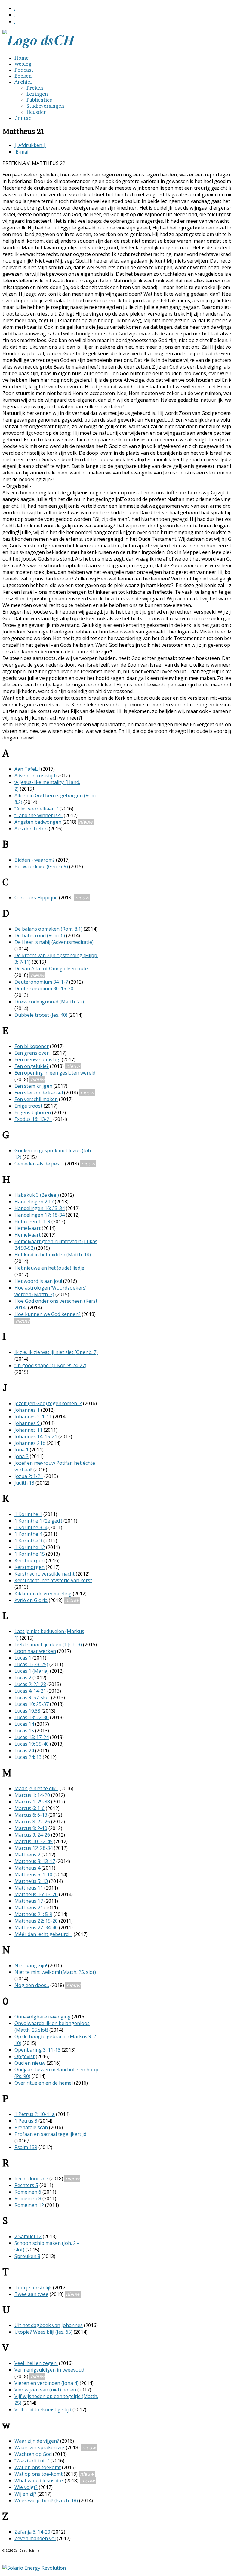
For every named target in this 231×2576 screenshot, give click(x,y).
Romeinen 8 (28, 2198)
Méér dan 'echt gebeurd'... (43, 1934)
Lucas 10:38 (27, 1711)
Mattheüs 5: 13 (31, 1881)
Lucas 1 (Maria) (32, 1671)
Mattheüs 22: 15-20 (36, 1921)
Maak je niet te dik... (36, 1788)
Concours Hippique (36, 898)
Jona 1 (22, 1450)
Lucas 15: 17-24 (32, 1737)
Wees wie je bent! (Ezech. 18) (46, 2500)
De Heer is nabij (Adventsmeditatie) (54, 942)
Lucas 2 (23, 1678)
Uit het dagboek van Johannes (49, 2325)
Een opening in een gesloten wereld (55, 1073)
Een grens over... (33, 1053)
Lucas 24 (24, 1750)
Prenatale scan (31, 2127)
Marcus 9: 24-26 (32, 1835)
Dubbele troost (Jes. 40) (41, 1015)
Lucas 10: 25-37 (32, 1704)
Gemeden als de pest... (39, 1164)
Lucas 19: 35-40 (32, 1744)
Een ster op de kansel (39, 1093)
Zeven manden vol (35, 2538)
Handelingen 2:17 (34, 1202)
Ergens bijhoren (33, 1112)
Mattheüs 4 (27, 1868)
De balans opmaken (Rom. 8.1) (48, 929)
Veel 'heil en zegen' (36, 2363)
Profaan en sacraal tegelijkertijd (50, 2134)
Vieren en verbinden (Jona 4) (46, 2383)
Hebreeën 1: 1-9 (32, 1221)
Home (22, 58)
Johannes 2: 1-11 (33, 1417)
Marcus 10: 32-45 (34, 1841)
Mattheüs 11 (29, 1888)
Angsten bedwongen (38, 822)
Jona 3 (22, 1456)
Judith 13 (24, 1483)
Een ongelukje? (32, 1066)
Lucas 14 (24, 1724)
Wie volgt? (26, 2487)
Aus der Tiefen (31, 829)
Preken (35, 88)
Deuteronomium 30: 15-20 (44, 988)
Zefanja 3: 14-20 (32, 2532)
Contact (24, 118)
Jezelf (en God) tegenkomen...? (48, 1403)
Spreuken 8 (27, 2256)
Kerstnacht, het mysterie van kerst (53, 1580)
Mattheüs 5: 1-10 (33, 1874)
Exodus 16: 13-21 (33, 1119)
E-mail (22, 152)
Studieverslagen (45, 106)
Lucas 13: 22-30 (32, 1717)
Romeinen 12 (29, 2205)
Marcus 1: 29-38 (32, 1802)
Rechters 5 (26, 2185)
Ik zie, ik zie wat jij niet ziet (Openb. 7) (56, 1352)
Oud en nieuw (30, 2063)
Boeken (23, 76)
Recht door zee (31, 2179)
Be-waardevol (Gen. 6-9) (41, 866)
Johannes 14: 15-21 (36, 1436)
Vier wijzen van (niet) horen (45, 2390)
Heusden (37, 112)
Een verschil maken (36, 1099)
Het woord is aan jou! (38, 1281)
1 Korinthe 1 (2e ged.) (38, 1521)
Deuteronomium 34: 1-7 (41, 982)
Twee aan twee (31, 2294)
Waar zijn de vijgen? (37, 2441)
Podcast (24, 70)
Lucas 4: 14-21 (30, 1691)
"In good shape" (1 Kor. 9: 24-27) (50, 1365)
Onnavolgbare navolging (43, 2017)
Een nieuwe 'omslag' (37, 1059)
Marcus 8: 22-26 (32, 1822)
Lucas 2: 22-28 (30, 1684)
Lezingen (37, 94)
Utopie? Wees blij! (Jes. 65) (43, 2332)
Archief (23, 82)
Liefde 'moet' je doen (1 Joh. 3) (48, 1644)
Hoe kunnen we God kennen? (48, 1314)
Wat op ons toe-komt (38, 2474)
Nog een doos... (32, 1985)
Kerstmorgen (29, 1560)
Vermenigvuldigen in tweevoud (49, 2370)
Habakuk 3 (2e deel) (37, 1195)
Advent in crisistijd (35, 776)
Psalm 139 (26, 2147)
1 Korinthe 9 (28, 1541)
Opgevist (25, 2056)
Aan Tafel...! (27, 769)
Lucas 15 (24, 1731)
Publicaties (39, 100)
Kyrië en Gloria (31, 1600)
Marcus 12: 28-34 (34, 1848)
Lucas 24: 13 (28, 1757)
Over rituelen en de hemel (44, 2083)
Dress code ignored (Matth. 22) (49, 1002)
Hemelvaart (28, 1228)
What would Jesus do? (39, 2481)
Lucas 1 (23, 1658)
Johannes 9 (28, 1423)
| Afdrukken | (30, 145)
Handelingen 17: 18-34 (40, 1215)
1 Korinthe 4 (28, 1534)
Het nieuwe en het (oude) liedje (49, 1268)
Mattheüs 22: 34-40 (36, 1927)
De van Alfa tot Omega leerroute (51, 969)
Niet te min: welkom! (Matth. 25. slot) (55, 1972)
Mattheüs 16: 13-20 (36, 1894)
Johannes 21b (30, 1443)
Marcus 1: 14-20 (32, 1795)
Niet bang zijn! (31, 1965)
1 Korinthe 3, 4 (31, 1527)
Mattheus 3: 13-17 (35, 1861)
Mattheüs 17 (29, 1901)
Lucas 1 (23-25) (31, 1664)
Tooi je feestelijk (33, 2288)
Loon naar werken (35, 1651)
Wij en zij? (25, 2494)
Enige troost (28, 1106)
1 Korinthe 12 (30, 1547)
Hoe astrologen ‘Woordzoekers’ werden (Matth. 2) (50, 1291)
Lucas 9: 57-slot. (32, 1697)
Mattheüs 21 (29, 1908)
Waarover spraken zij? (40, 2447)
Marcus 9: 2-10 (31, 1828)
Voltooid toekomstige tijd (43, 2410)
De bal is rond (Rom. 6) (40, 935)
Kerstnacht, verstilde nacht (45, 1574)
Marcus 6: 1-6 (29, 1808)
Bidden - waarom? (35, 860)
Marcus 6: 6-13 (31, 1815)
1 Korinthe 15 (30, 1554)
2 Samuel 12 (28, 2236)
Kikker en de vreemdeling (43, 1594)
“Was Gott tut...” (32, 2461)
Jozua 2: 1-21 (29, 1476)
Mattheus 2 (27, 1855)
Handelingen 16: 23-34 (40, 1208)
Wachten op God (33, 2454)
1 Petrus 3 (26, 2121)
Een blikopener (32, 1046)
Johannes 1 (27, 1410)
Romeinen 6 (28, 2192)
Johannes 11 (28, 1430)
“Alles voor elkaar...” (36, 809)
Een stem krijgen (33, 1086)
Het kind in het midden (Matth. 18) (53, 1255)
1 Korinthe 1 (28, 1514)
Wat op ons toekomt (38, 2467)
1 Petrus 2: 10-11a (35, 2114)
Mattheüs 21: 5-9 (33, 1914)
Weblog (23, 64)
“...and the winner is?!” (38, 815)
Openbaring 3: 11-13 (37, 2050)
